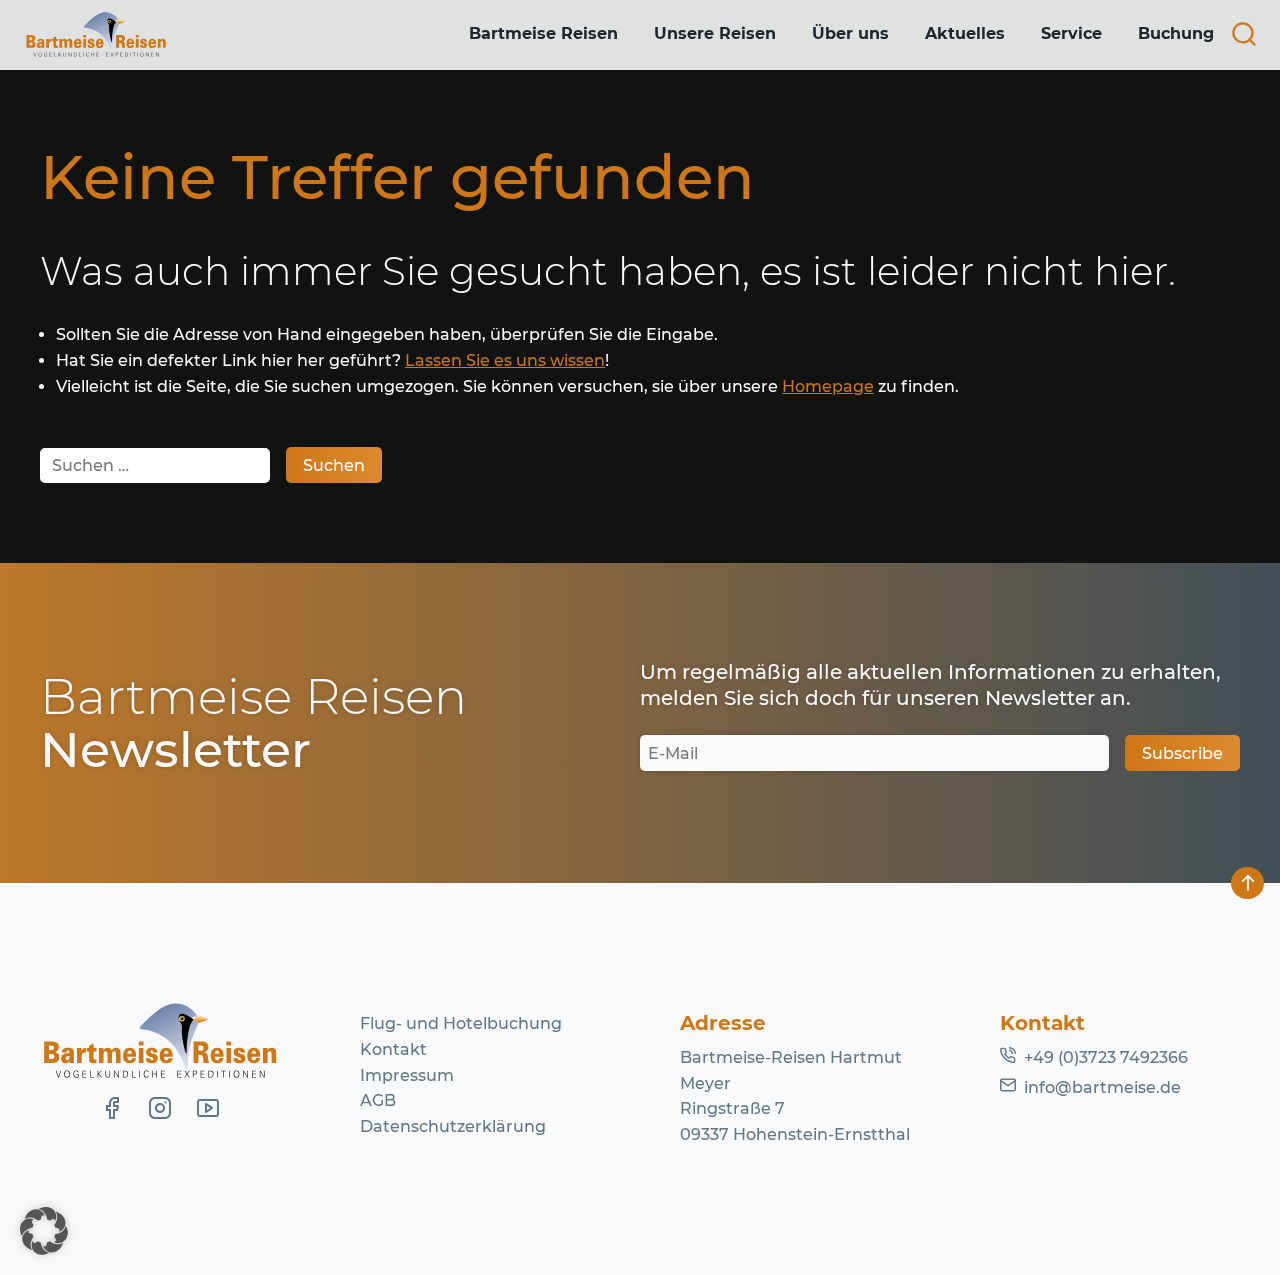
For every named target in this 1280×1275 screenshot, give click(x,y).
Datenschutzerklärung (453, 1126)
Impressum (407, 1075)
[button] (44, 1231)
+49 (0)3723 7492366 (1106, 1057)
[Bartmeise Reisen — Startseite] (96, 35)
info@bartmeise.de (1102, 1087)
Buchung (1176, 33)
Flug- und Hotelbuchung (461, 1023)
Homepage (828, 386)
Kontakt (393, 1049)
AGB (378, 1100)
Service (1071, 33)
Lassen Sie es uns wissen (505, 360)
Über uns (850, 33)
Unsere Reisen (715, 33)
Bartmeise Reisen (543, 33)
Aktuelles (965, 33)
